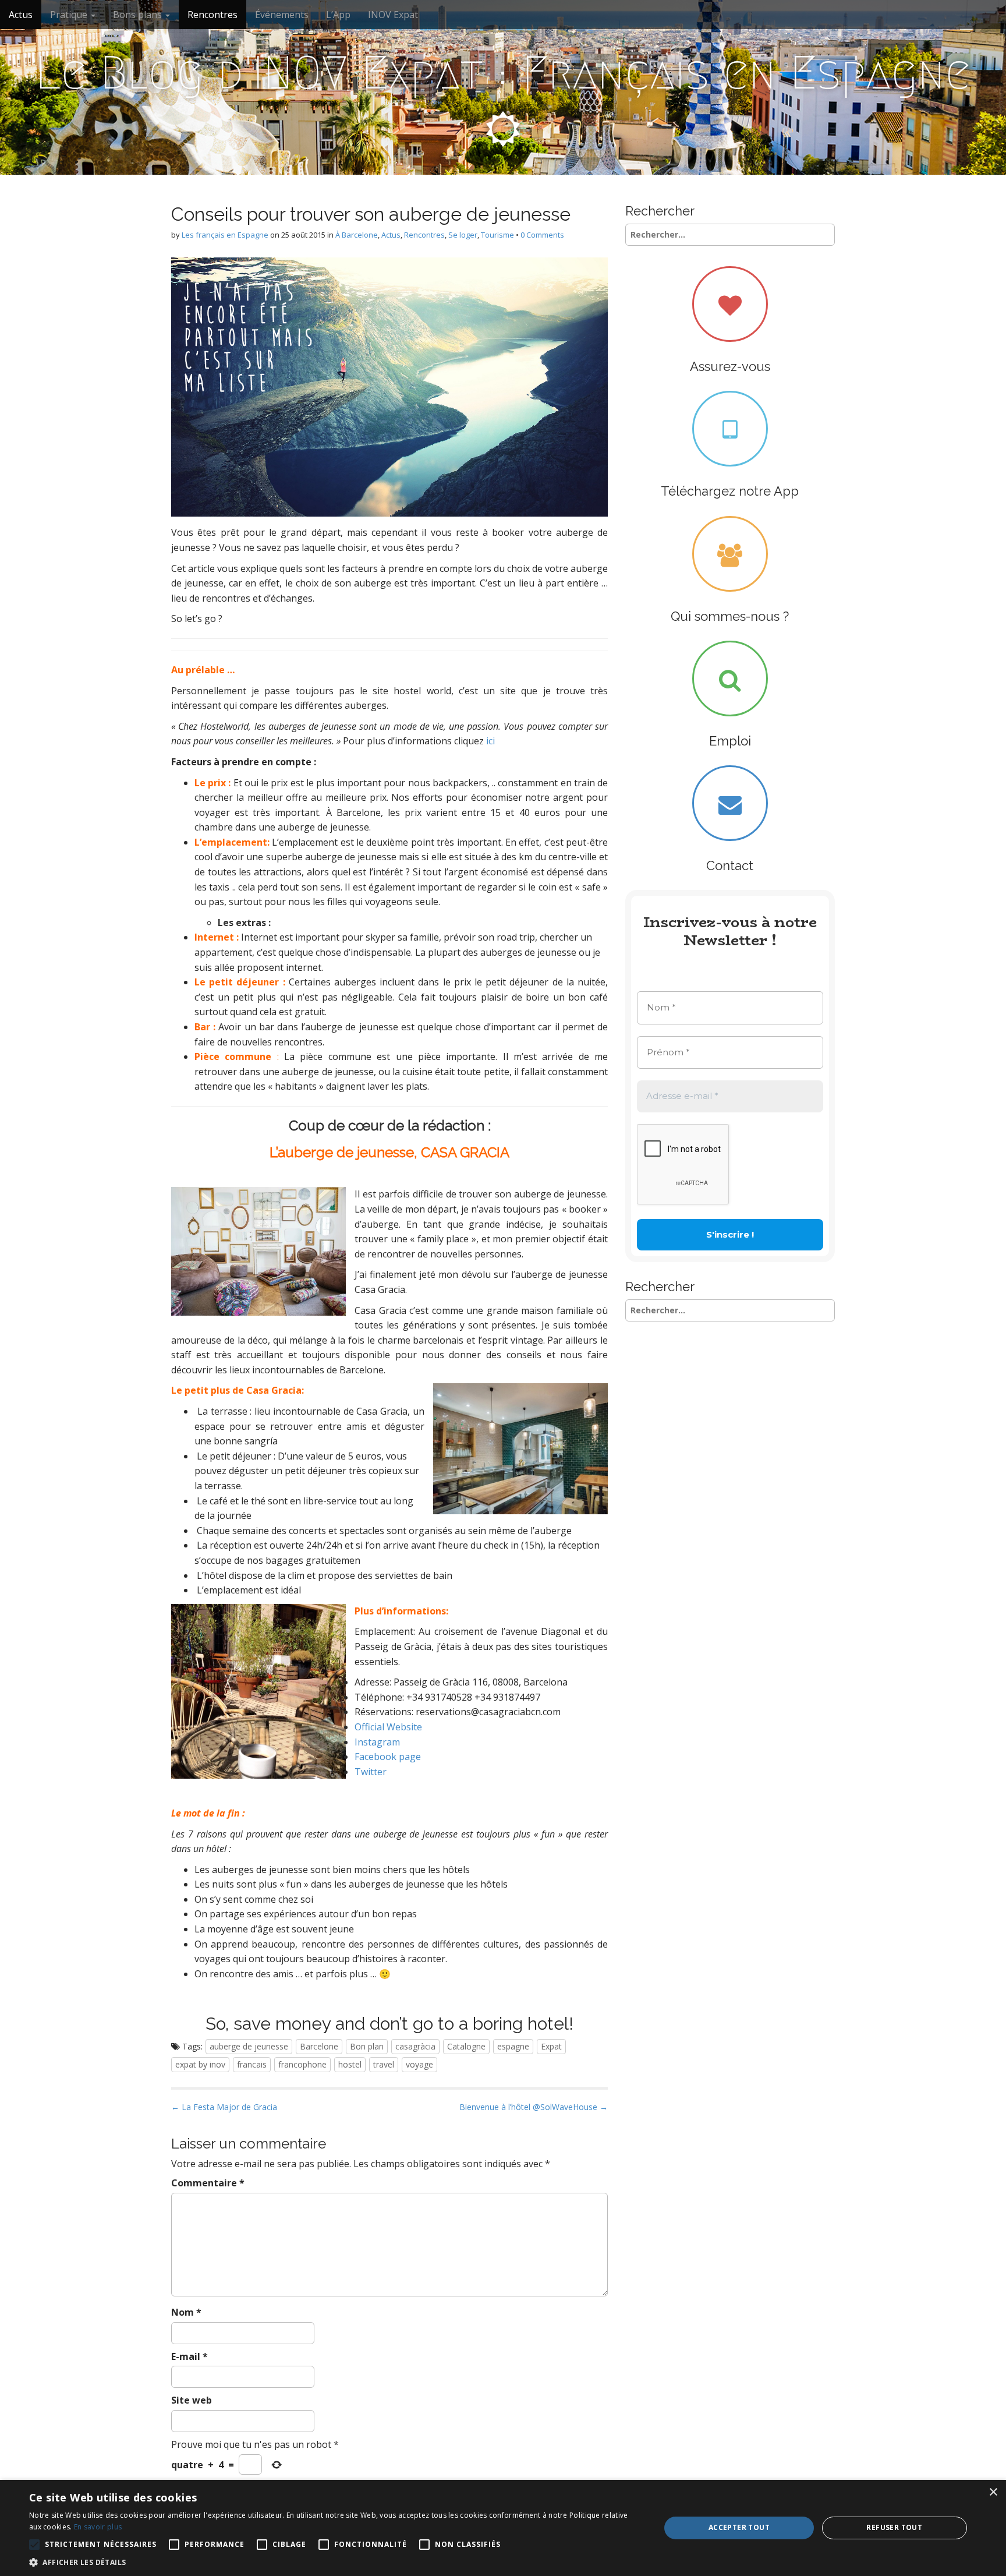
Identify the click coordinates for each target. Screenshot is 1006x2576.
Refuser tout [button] (894, 2527)
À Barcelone (357, 235)
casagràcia (415, 2046)
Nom (186, 2312)
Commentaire (208, 2183)
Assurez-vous (730, 366)
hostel (350, 2064)
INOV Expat (393, 15)
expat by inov (200, 2064)
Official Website (388, 1727)
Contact (730, 865)
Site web (192, 2400)
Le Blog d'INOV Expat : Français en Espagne (503, 73)
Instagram (377, 1742)
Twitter (371, 1772)
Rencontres (212, 15)
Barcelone (319, 2046)
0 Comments (542, 235)
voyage (419, 2064)
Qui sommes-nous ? (730, 616)
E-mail (189, 2356)
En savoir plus (98, 2527)
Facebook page (388, 1757)
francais (252, 2064)
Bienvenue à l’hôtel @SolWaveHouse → (534, 2107)
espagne (513, 2046)
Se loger (463, 235)
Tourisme (497, 235)
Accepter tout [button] (739, 2527)
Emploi (730, 741)
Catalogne (466, 2046)
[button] (335, 2562)
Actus (21, 15)
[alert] (503, 2528)
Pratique (70, 15)
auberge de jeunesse (249, 2046)
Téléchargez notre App (730, 491)
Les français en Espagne (225, 235)
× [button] (993, 2492)
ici (490, 741)
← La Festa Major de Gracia (224, 2107)
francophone (302, 2064)
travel (384, 2064)
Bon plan (367, 2046)
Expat (551, 2046)
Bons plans (139, 15)
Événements (282, 15)
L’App (338, 15)
